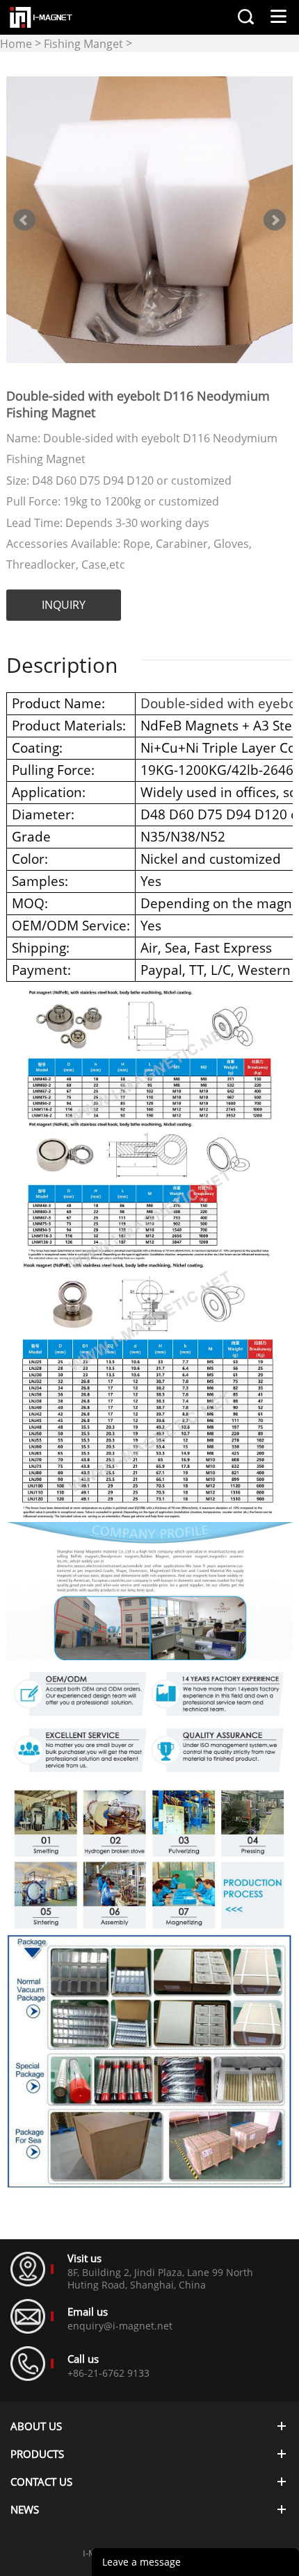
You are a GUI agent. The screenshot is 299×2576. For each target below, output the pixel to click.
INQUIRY (64, 605)
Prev (24, 220)
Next (275, 220)
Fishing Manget (83, 44)
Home (16, 44)
